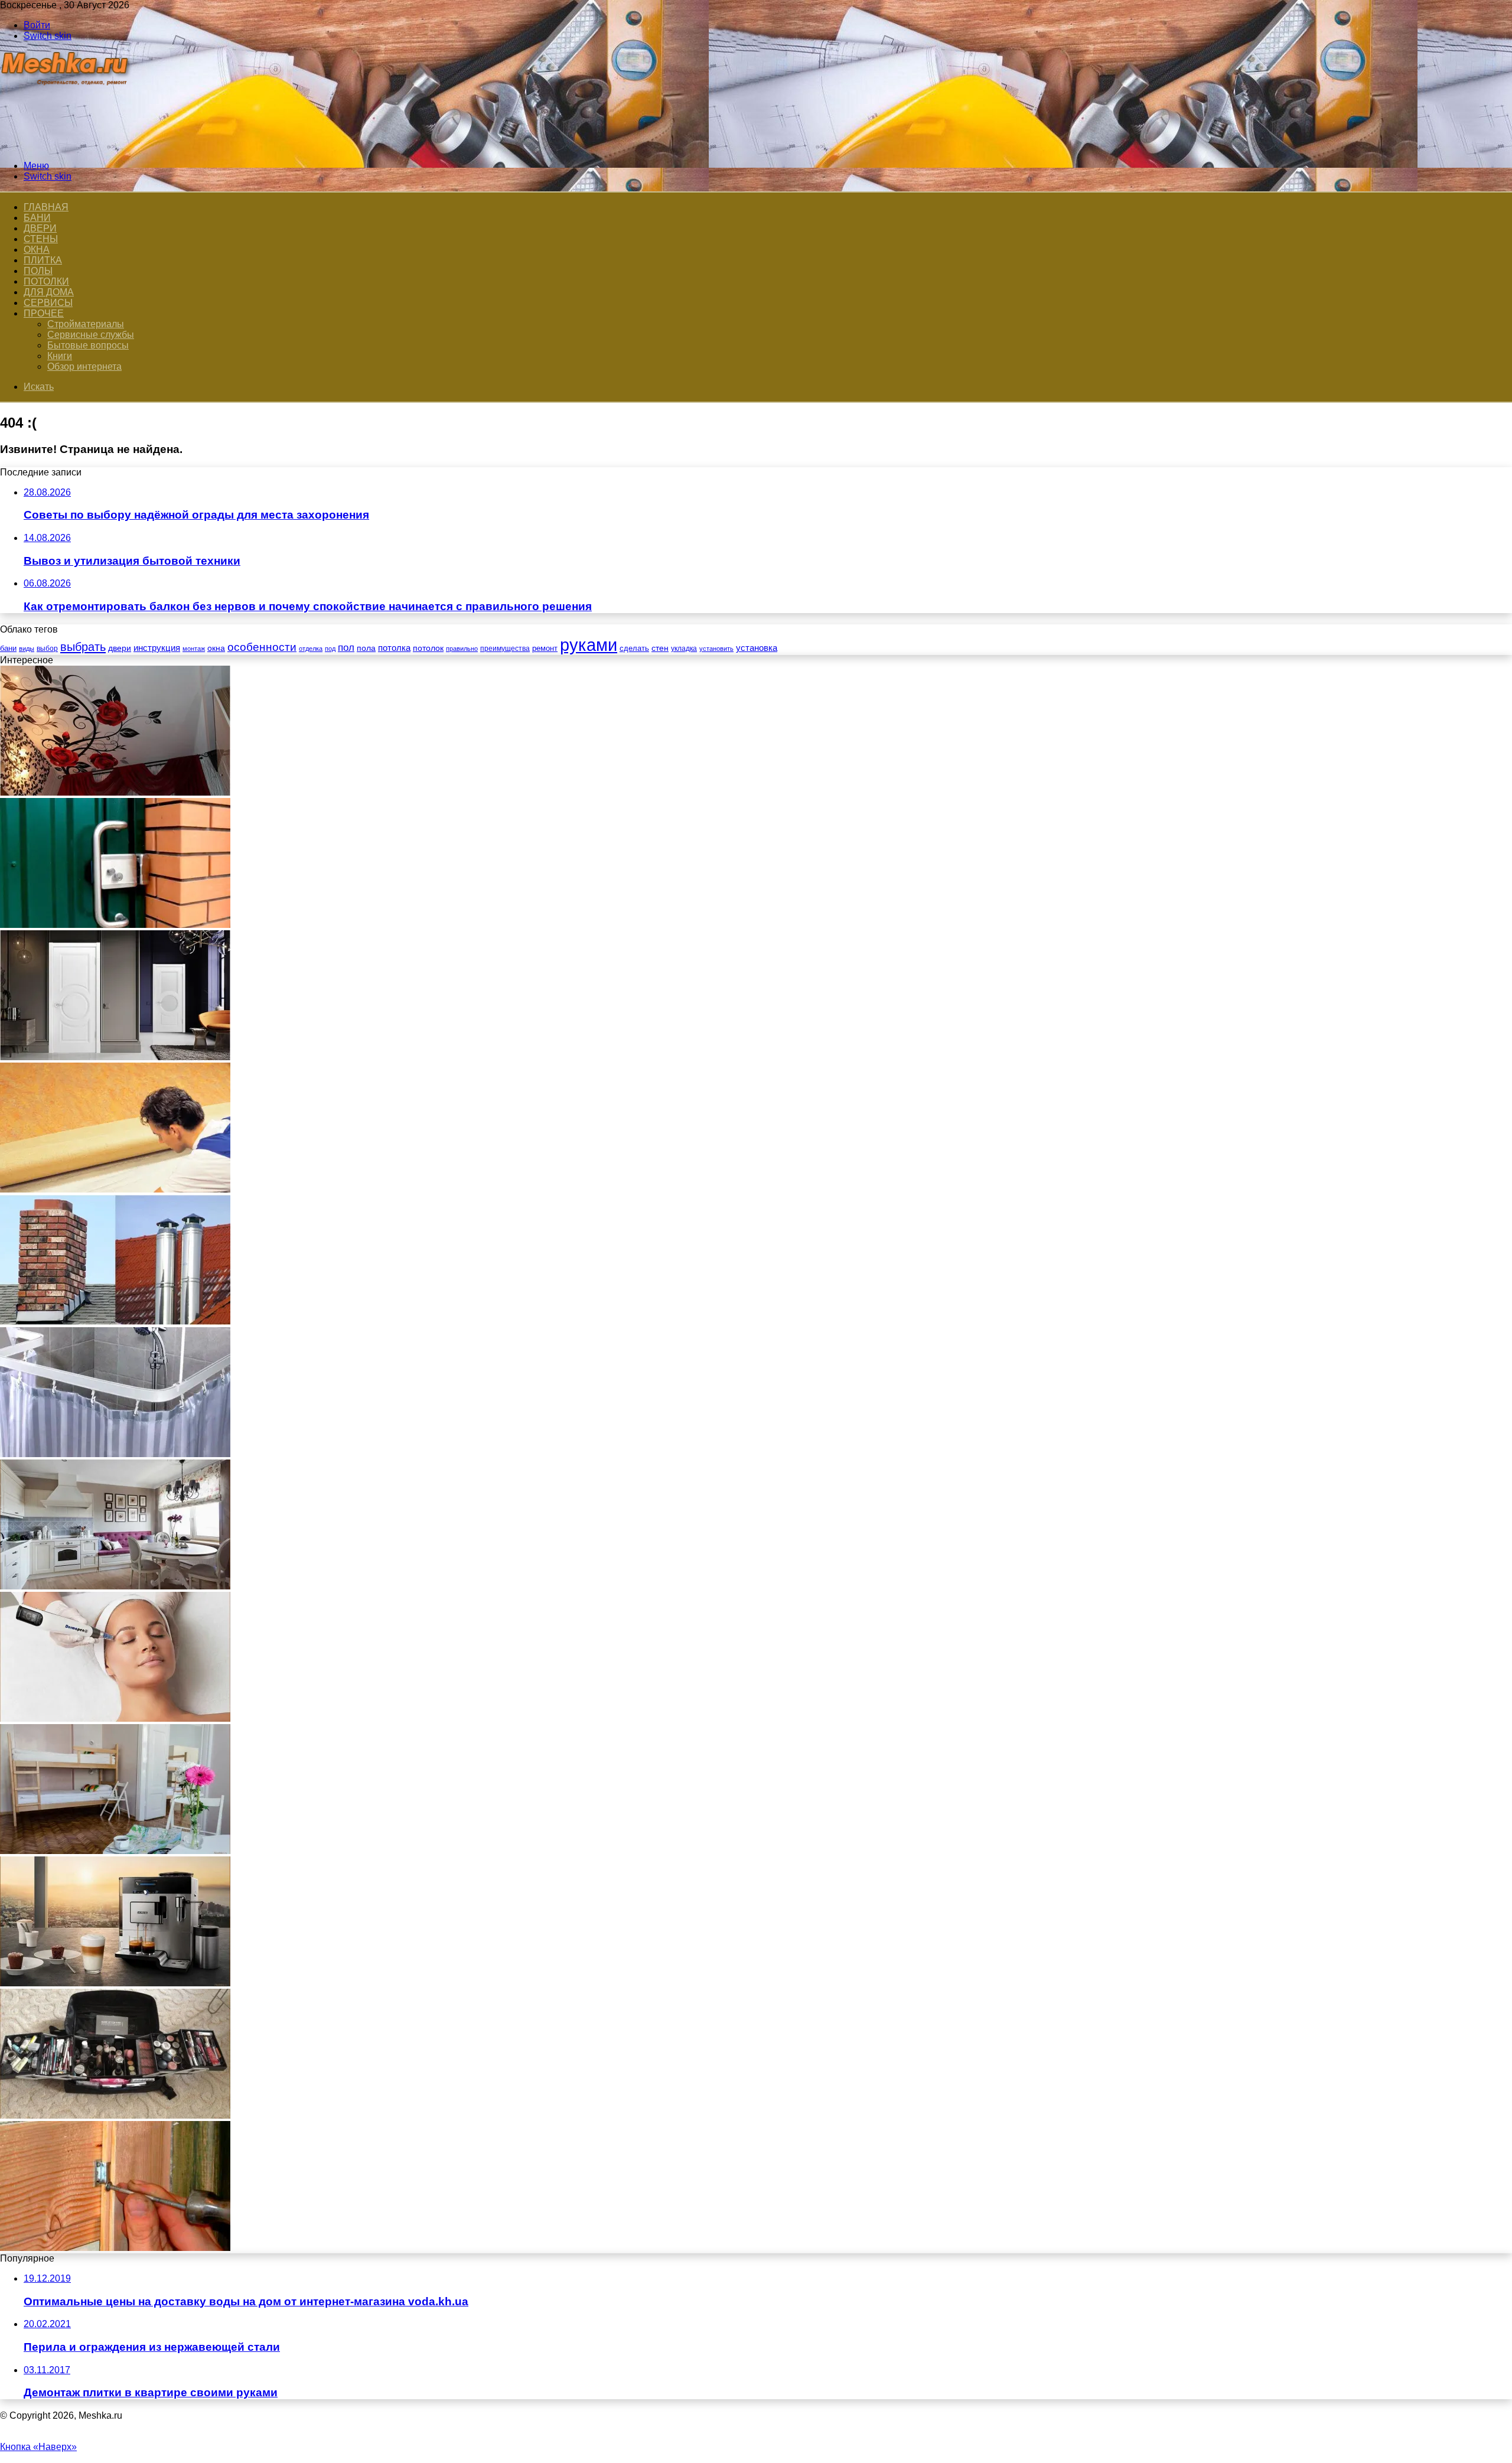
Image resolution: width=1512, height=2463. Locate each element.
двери (120, 648)
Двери (40, 228)
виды (27, 649)
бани (8, 648)
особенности (262, 647)
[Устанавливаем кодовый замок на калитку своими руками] (115, 925)
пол (346, 648)
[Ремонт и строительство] (66, 146)
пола (366, 648)
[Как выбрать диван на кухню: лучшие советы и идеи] (115, 1586)
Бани (37, 218)
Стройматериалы (86, 324)
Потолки (46, 281)
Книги (60, 356)
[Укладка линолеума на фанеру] (115, 1189)
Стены (41, 239)
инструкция (157, 648)
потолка (394, 648)
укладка (684, 649)
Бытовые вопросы (88, 345)
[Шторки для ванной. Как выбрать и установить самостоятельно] (115, 1454)
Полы (38, 271)
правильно (462, 649)
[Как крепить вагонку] (115, 2248)
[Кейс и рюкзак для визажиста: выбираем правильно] (115, 2115)
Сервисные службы (91, 335)
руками (589, 645)
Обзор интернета (84, 366)
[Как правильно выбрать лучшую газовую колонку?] (115, 1322)
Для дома (49, 292)
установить (716, 649)
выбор (47, 649)
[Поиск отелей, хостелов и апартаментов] (115, 1851)
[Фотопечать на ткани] (115, 792)
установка (757, 648)
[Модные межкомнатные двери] (115, 1057)
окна (216, 648)
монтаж (194, 649)
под (330, 649)
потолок (428, 648)
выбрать (83, 647)
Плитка (43, 260)
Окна (37, 250)
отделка (311, 649)
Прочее (44, 313)
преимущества (505, 649)
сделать (634, 648)
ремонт (545, 648)
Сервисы (48, 303)
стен (660, 648)
